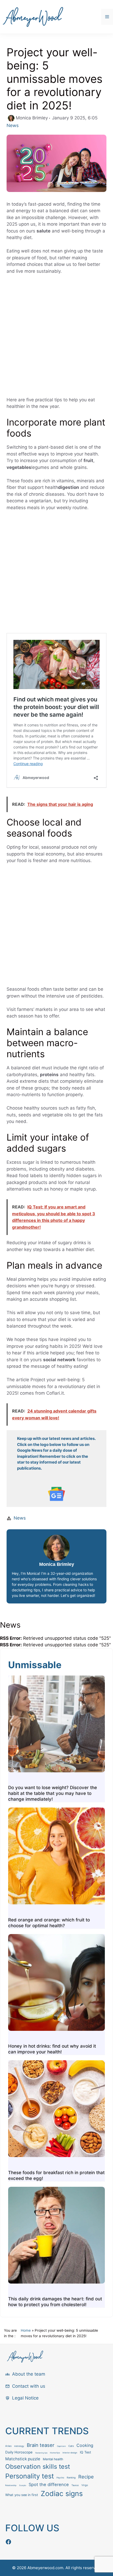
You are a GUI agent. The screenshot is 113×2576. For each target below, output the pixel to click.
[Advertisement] (56, 338)
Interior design (70, 2453)
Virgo (85, 2485)
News (13, 125)
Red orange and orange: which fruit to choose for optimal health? (49, 1923)
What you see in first (22, 2495)
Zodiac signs (62, 2493)
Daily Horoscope (19, 2452)
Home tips (55, 2453)
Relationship (11, 2485)
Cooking (85, 2445)
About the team (29, 2374)
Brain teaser (41, 2445)
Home (26, 2330)
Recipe (86, 2477)
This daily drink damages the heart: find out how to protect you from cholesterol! (55, 2302)
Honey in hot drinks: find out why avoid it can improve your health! (52, 2049)
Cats (71, 2446)
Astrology (19, 2446)
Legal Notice (25, 2398)
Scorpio (23, 2485)
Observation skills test (38, 2466)
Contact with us (29, 2386)
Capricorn (61, 2446)
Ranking (71, 2478)
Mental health (53, 2459)
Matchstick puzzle (23, 2459)
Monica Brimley (57, 1564)
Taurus (75, 2485)
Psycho (60, 2478)
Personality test (30, 2476)
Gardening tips (41, 2453)
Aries (8, 2446)
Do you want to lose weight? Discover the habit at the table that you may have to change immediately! (53, 1793)
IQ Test (86, 2452)
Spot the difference (49, 2484)
